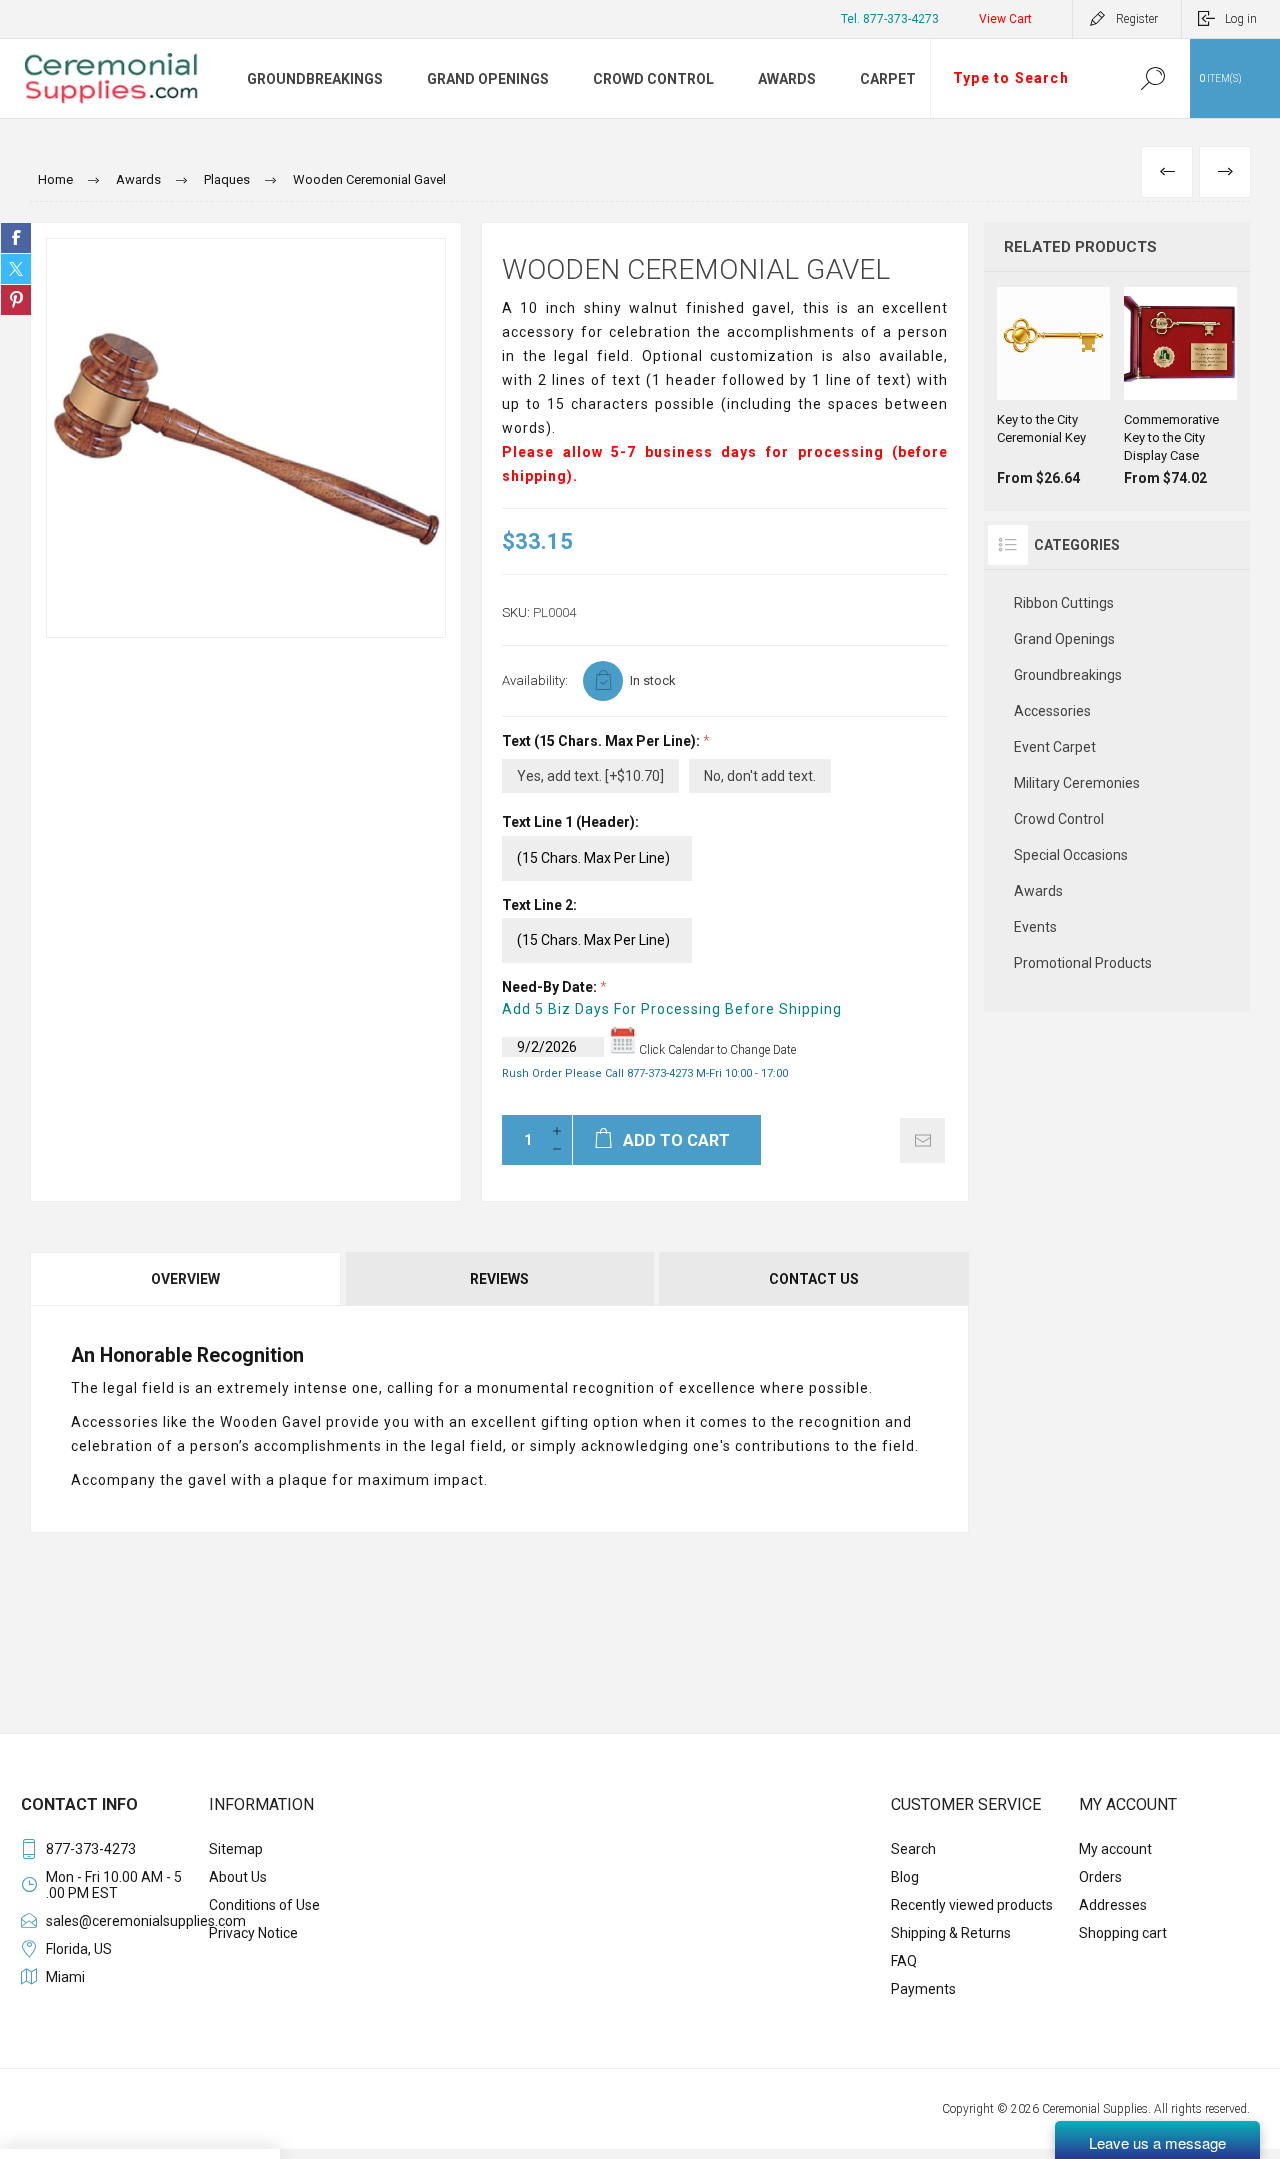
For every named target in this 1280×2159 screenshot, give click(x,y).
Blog (905, 1877)
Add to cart (1051, 350)
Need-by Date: (551, 987)
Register (1137, 19)
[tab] (186, 1279)
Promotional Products (1083, 963)
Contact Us (814, 1279)
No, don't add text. (760, 776)
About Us (238, 1877)
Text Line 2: (539, 905)
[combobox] (1023, 78)
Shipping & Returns (951, 1933)
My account (1115, 1849)
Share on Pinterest (16, 300)
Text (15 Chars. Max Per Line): (602, 741)
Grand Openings (1064, 639)
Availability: (535, 680)
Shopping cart (1123, 1933)
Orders (1100, 1877)
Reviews (499, 1279)
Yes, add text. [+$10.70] (590, 776)
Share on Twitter (16, 269)
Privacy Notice (253, 1933)
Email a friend (922, 1140)
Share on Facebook (16, 238)
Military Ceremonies (1077, 783)
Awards (1038, 891)
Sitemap (236, 1849)
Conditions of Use (264, 1905)
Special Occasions (1071, 855)
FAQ (904, 1961)
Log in (1241, 19)
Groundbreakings (1068, 675)
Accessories (1052, 711)
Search (1152, 78)
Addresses (1113, 1905)
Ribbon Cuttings (1064, 603)
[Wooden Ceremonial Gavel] (246, 438)
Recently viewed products (972, 1905)
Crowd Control (1059, 819)
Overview (185, 1279)
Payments (923, 1989)
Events (1035, 927)
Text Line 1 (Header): (570, 823)
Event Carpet (1055, 747)
